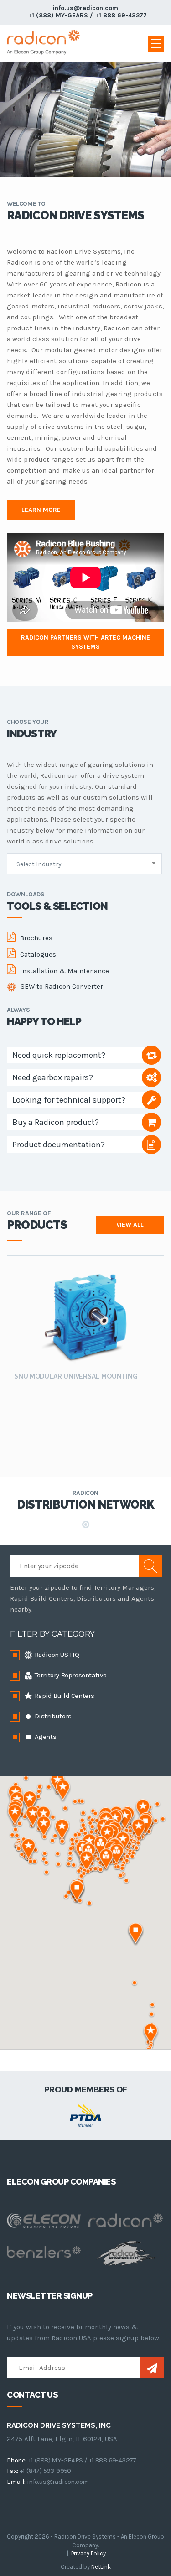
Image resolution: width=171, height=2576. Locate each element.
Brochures (36, 938)
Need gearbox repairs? (53, 1077)
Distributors (52, 1716)
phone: (16, 2460)
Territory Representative (70, 1675)
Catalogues (38, 954)
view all (130, 1225)
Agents (44, 1737)
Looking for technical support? (69, 1100)
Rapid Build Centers (64, 1696)
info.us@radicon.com (85, 8)
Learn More (41, 510)
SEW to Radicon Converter (62, 986)
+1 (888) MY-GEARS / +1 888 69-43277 (87, 15)
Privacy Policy (88, 2553)
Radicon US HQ (56, 1655)
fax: (13, 2471)
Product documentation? (59, 1145)
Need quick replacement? (59, 1055)
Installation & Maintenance (65, 971)
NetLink (101, 2567)
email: (16, 2482)
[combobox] (84, 864)
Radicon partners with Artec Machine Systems (85, 642)
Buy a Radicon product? (56, 1122)
